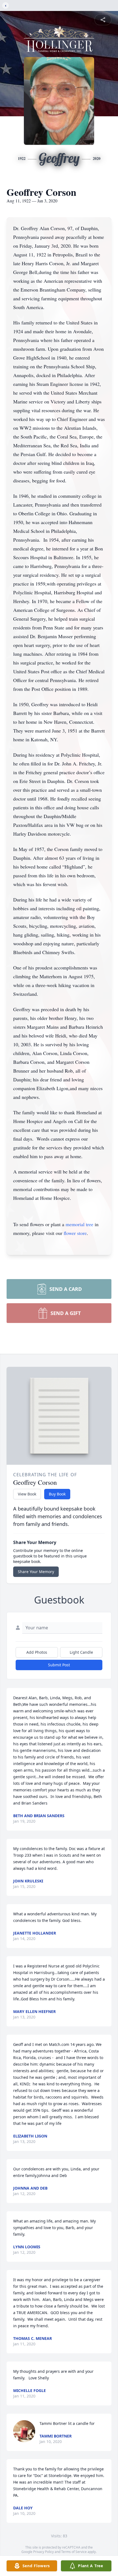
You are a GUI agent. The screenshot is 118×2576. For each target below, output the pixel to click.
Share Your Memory (36, 1572)
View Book (27, 1494)
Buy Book (57, 1494)
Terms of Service (74, 2552)
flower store (75, 1233)
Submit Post (59, 1665)
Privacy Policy (43, 2552)
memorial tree (79, 1224)
